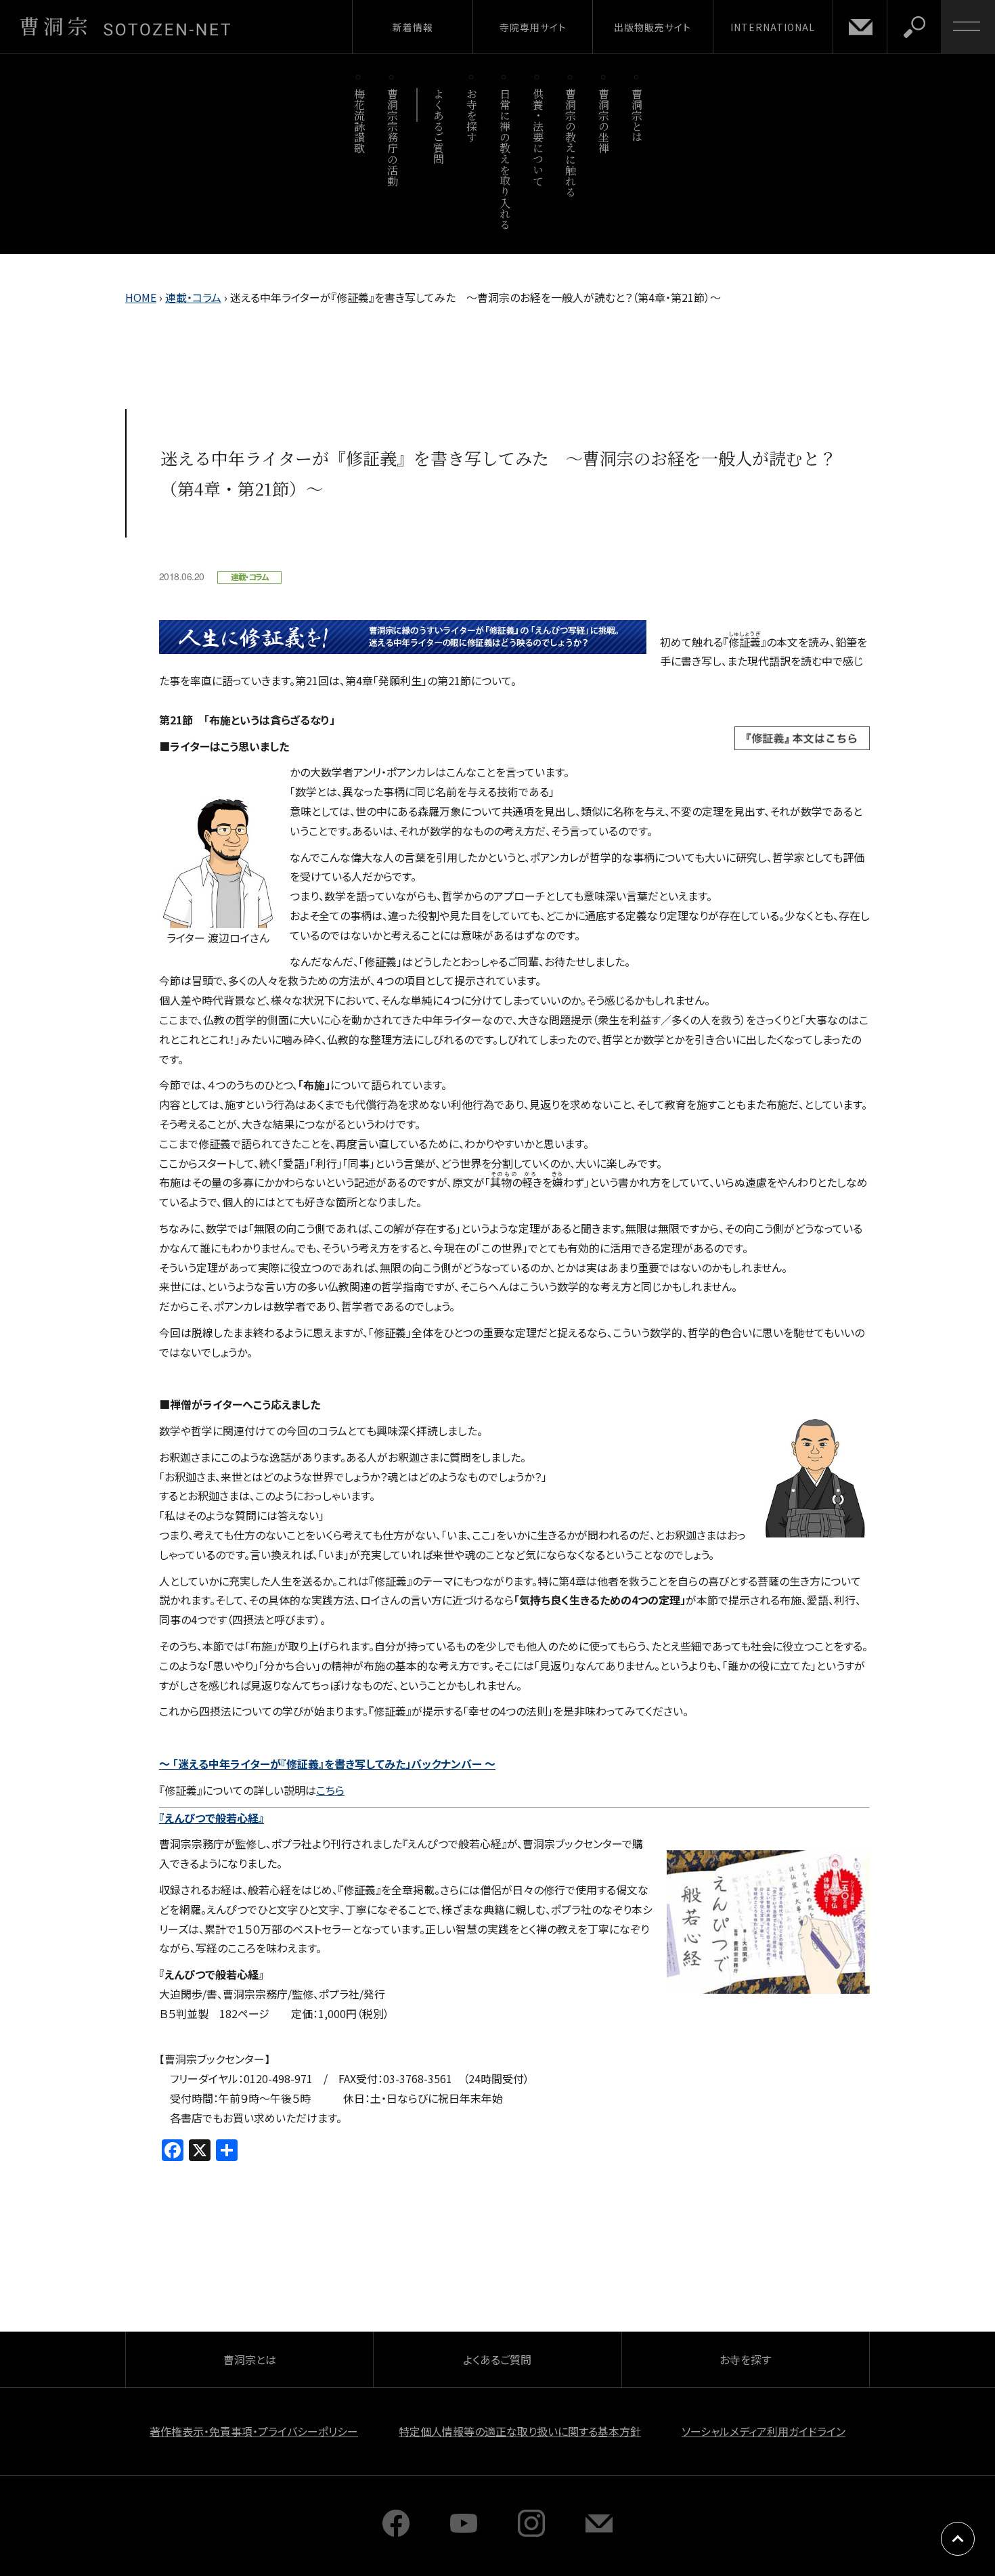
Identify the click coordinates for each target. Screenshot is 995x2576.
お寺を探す (472, 115)
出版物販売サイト (653, 27)
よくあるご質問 (439, 126)
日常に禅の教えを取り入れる (505, 159)
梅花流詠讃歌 (359, 121)
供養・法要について (538, 137)
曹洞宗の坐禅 (604, 121)
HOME (141, 297)
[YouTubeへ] (464, 2532)
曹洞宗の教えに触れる (571, 143)
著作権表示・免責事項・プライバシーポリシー (254, 2431)
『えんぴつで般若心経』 (212, 1818)
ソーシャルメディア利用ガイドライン (764, 2431)
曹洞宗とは (637, 115)
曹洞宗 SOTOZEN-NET (125, 26)
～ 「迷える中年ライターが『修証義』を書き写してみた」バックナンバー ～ (327, 1764)
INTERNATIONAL (773, 27)
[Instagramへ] (531, 2532)
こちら (330, 1790)
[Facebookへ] (396, 2532)
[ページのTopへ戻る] (958, 2539)
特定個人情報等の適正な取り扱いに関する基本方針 (520, 2431)
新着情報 (413, 27)
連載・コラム (193, 297)
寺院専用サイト (533, 27)
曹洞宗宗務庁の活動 (392, 137)
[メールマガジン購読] (599, 2532)
